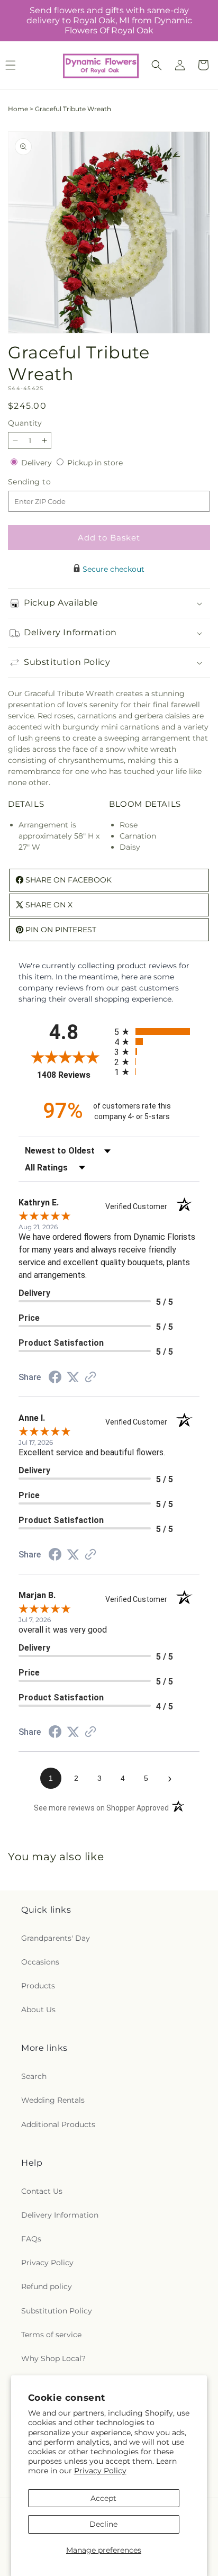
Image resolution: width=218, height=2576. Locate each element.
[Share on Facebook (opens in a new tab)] (55, 1379)
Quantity (25, 423)
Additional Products (58, 2124)
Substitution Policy (57, 2311)
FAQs (31, 2239)
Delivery (38, 463)
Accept (103, 2498)
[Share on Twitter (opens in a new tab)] (73, 1377)
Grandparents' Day (56, 1938)
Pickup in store (95, 463)
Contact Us (42, 2191)
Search (34, 2076)
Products (38, 1986)
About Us (38, 2010)
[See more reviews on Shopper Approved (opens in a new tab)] (90, 1378)
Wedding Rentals (53, 2100)
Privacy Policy (100, 2471)
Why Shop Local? (53, 2358)
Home (18, 109)
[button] (157, 65)
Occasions (40, 1962)
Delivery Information (60, 2215)
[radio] (157, 1032)
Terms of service (51, 2335)
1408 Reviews (73, 1075)
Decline (103, 2524)
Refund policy (47, 2286)
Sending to (45, 482)
